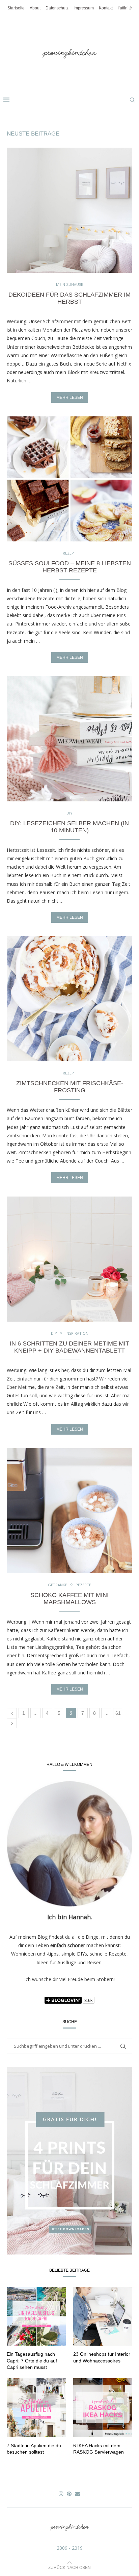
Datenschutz (57, 8)
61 (118, 1713)
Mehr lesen (70, 397)
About (35, 8)
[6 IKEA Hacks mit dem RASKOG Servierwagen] (103, 2408)
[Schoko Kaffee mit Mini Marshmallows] (69, 1511)
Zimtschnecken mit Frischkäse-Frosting (70, 1087)
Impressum (84, 8)
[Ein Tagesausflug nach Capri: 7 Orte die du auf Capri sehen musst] (36, 2316)
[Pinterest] (69, 2494)
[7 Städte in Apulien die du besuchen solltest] (36, 2408)
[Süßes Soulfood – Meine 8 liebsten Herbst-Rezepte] (69, 479)
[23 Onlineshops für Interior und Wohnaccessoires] (103, 2316)
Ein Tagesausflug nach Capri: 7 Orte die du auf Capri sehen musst (32, 2361)
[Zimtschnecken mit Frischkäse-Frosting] (69, 999)
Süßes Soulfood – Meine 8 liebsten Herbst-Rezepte (70, 567)
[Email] (78, 2494)
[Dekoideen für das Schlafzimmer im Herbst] (69, 210)
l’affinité (125, 8)
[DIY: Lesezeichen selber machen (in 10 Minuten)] (69, 739)
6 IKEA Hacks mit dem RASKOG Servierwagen (99, 2449)
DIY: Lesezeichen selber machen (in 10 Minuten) (69, 827)
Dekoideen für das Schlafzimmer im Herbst (69, 298)
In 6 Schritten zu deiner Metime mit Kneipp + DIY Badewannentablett (69, 1347)
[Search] (132, 100)
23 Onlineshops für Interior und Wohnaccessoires (102, 2357)
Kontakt (106, 8)
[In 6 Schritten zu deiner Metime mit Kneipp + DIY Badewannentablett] (69, 1259)
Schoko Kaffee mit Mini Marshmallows (69, 1599)
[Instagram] (61, 2494)
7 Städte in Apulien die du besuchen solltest (34, 2449)
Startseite (16, 8)
